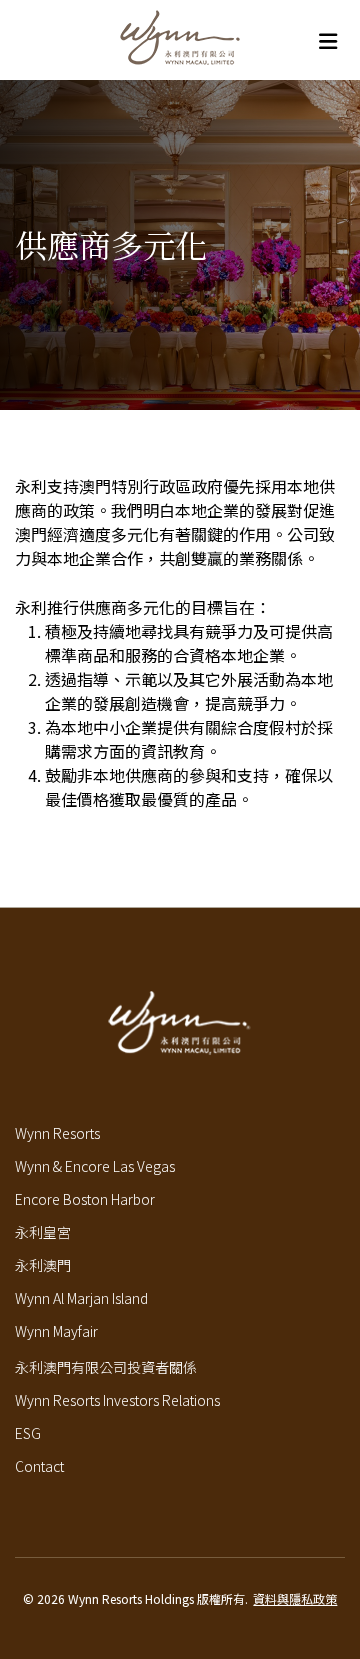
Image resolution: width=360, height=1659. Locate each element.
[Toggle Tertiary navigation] (327, 40)
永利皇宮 (43, 1232)
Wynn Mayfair (56, 1331)
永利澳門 (43, 1265)
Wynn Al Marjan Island (81, 1298)
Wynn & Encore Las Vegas (95, 1166)
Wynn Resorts (57, 1133)
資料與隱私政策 (295, 1598)
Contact (39, 1466)
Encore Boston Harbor (85, 1199)
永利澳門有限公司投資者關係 (106, 1367)
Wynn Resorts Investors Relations (117, 1400)
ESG (28, 1433)
